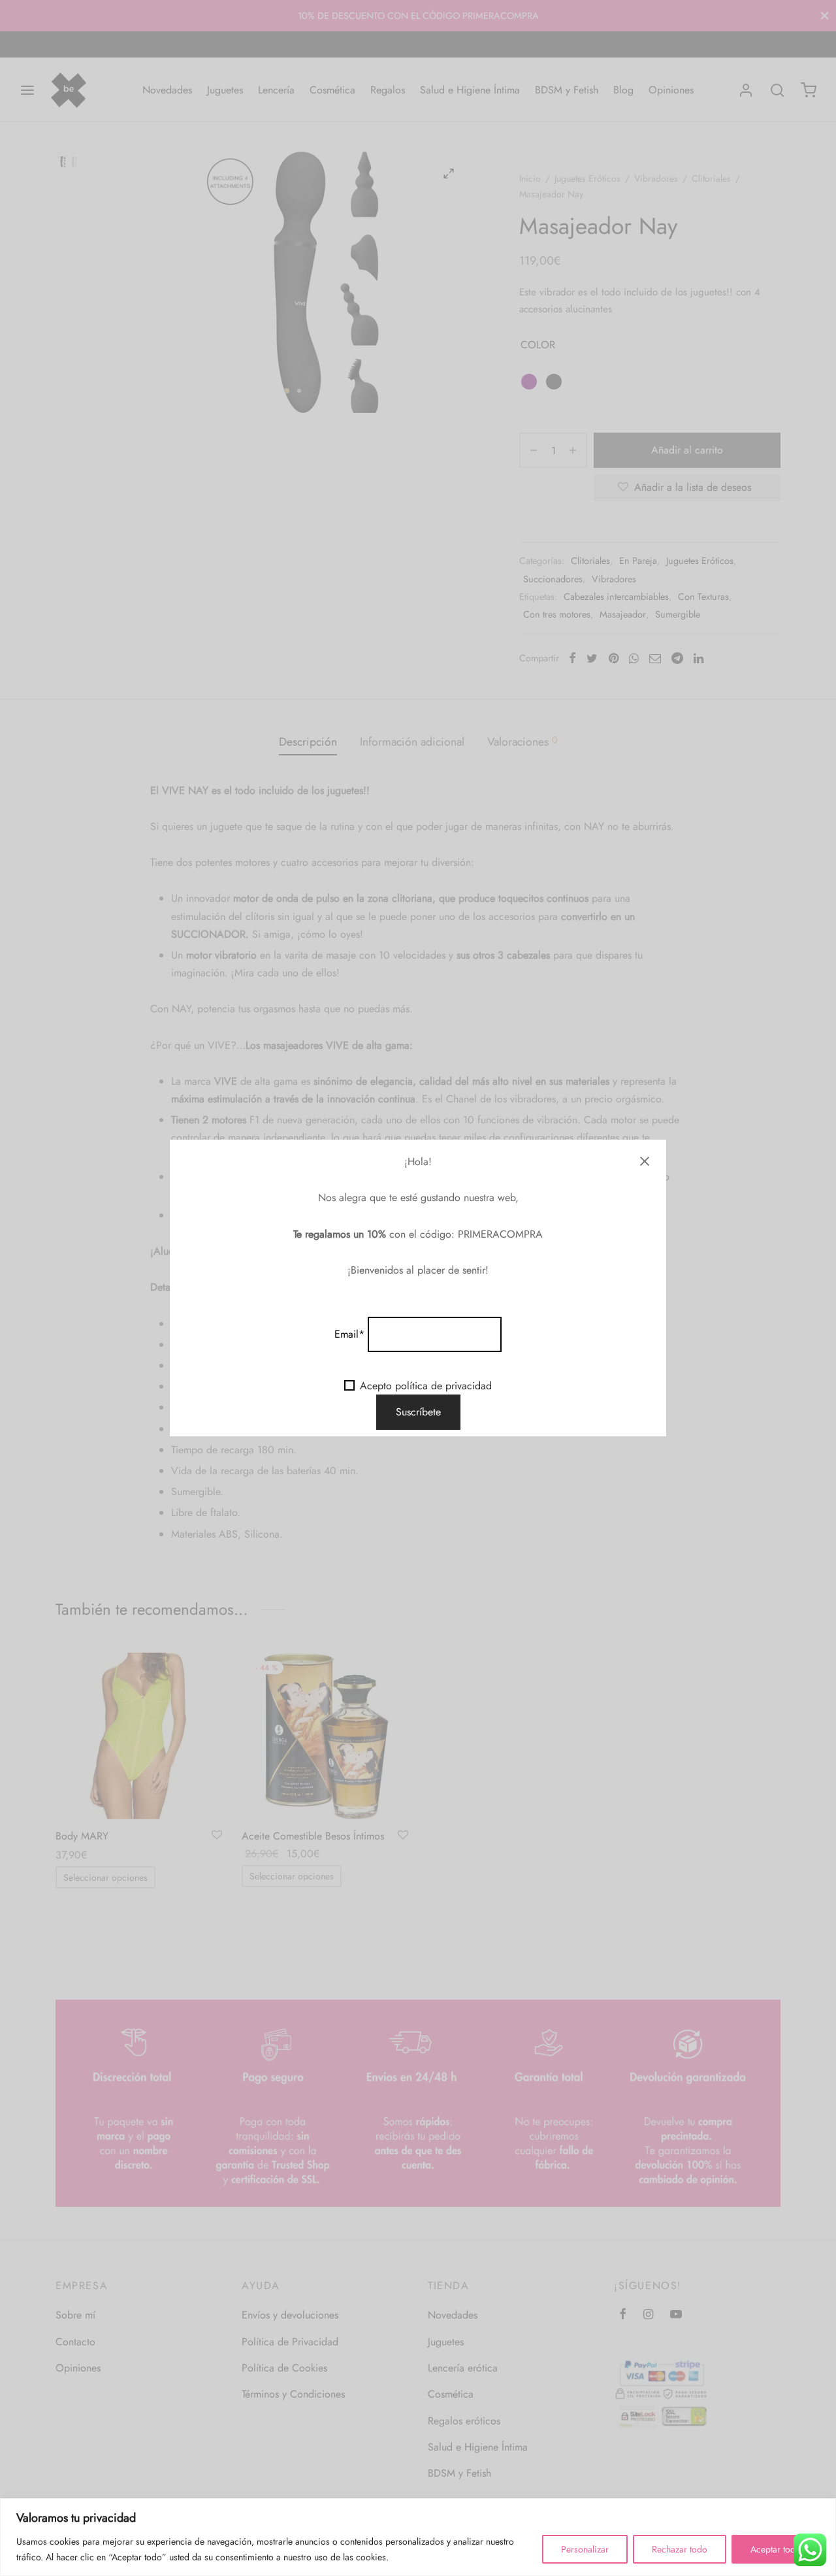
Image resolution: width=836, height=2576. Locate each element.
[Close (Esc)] (645, 1161)
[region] (418, 2537)
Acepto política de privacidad (426, 1386)
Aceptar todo (776, 2549)
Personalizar (585, 2549)
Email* (349, 1334)
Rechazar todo (680, 2549)
